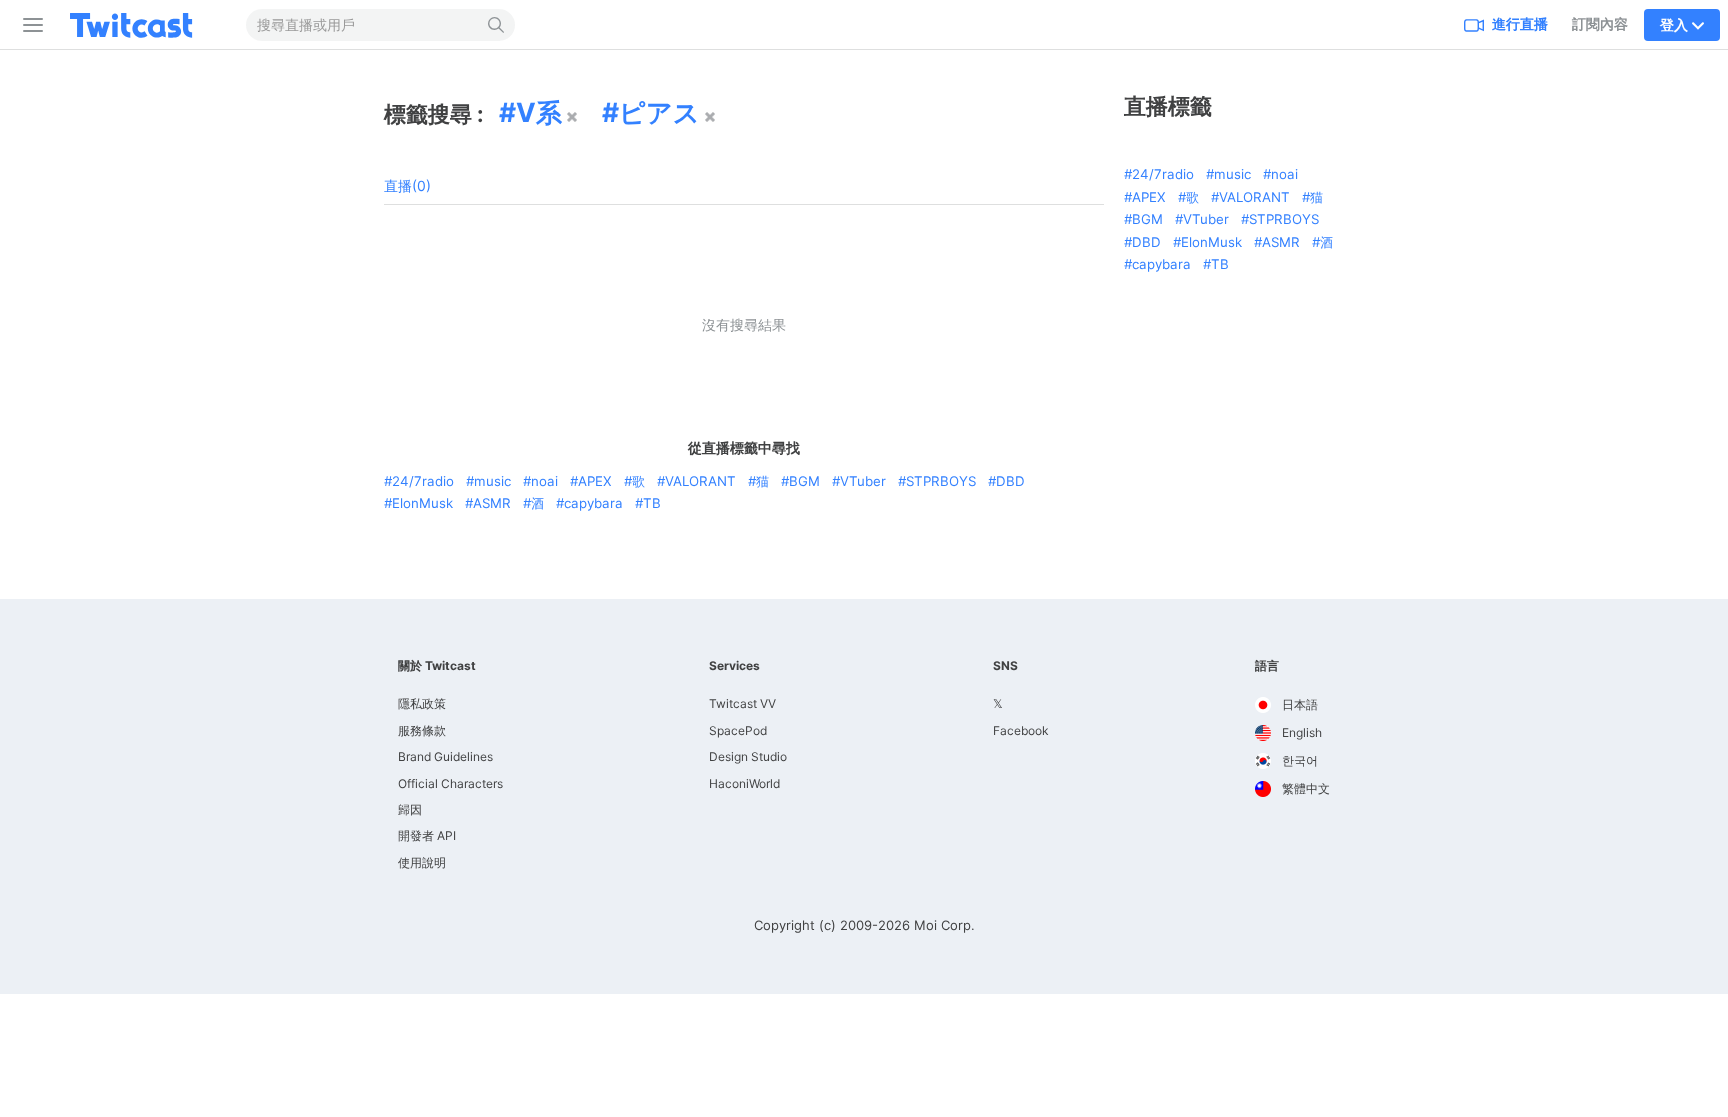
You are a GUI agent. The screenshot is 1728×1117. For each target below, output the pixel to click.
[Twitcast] (147, 25)
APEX (595, 481)
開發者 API (427, 835)
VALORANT (700, 481)
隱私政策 (422, 703)
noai (544, 481)
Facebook (1021, 730)
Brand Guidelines (445, 756)
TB (652, 503)
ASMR (492, 503)
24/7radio (423, 481)
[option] (1292, 705)
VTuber (863, 481)
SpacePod (738, 730)
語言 (1267, 666)
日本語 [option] (1298, 704)
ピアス (659, 112)
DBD (1010, 481)
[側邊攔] (29, 25)
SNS (1005, 666)
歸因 (410, 809)
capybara (593, 503)
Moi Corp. (944, 925)
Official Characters (450, 783)
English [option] (1300, 732)
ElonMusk (422, 503)
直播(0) (407, 185)
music (492, 481)
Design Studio (748, 756)
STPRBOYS (941, 481)
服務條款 (422, 730)
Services (734, 666)
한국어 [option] (1298, 760)
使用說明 (422, 862)
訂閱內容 (1600, 23)
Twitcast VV (742, 703)
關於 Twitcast (437, 666)
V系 (539, 112)
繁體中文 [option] (1304, 788)
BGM (804, 481)
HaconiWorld (744, 783)
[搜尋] (496, 25)
